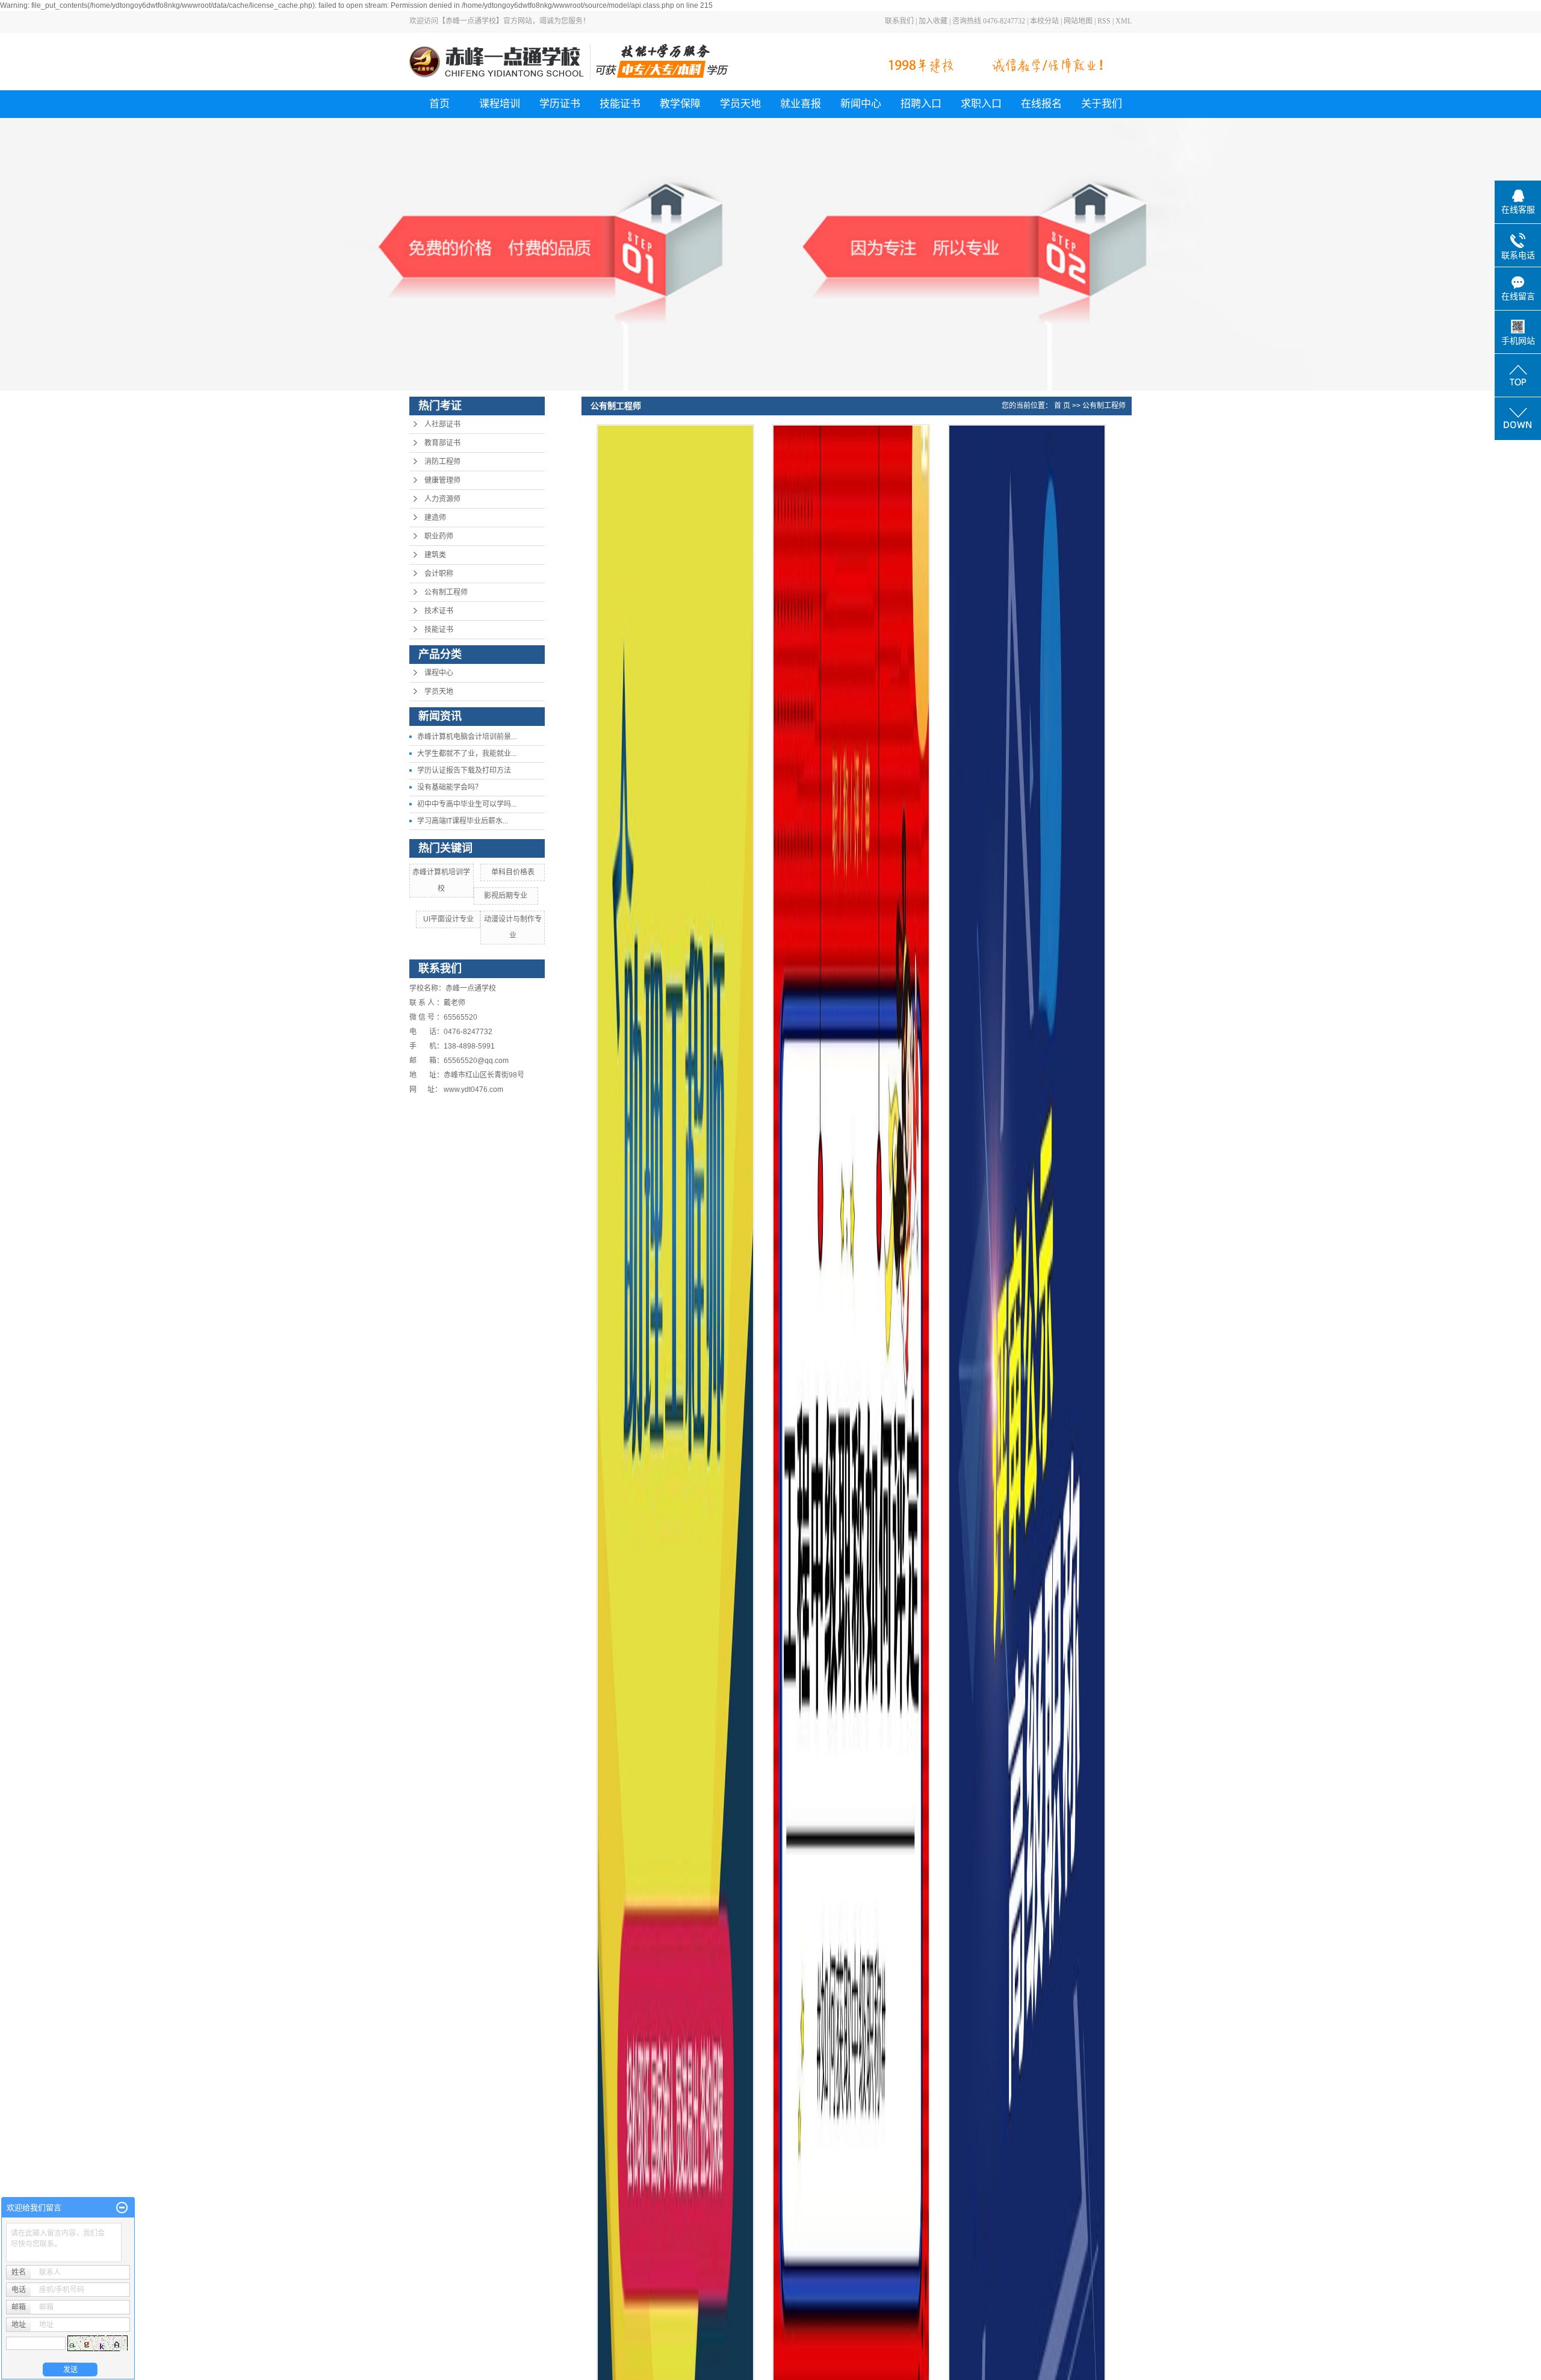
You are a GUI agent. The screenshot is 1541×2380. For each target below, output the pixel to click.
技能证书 (620, 104)
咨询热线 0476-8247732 (989, 21)
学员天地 (740, 104)
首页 (439, 104)
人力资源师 (442, 499)
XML (1124, 21)
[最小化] (122, 2208)
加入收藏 (933, 21)
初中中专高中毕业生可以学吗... (467, 804)
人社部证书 (442, 424)
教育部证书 (442, 443)
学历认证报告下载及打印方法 (464, 770)
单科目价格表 (513, 872)
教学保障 (680, 104)
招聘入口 (921, 104)
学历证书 (560, 104)
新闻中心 (861, 104)
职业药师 (439, 536)
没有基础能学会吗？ (450, 787)
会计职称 (439, 574)
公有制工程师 (446, 592)
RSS (1104, 21)
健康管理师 (442, 480)
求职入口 (981, 104)
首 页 (1062, 406)
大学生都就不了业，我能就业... (467, 754)
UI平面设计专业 (448, 919)
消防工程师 (442, 462)
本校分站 (1044, 21)
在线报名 (1041, 104)
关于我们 (1102, 104)
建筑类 (435, 555)
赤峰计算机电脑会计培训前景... (467, 737)
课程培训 (500, 104)
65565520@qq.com (476, 1061)
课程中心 (439, 673)
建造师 (435, 518)
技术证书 (439, 611)
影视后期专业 (506, 896)
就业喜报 (801, 104)
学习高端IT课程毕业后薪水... (463, 821)
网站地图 (1078, 21)
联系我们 (899, 21)
